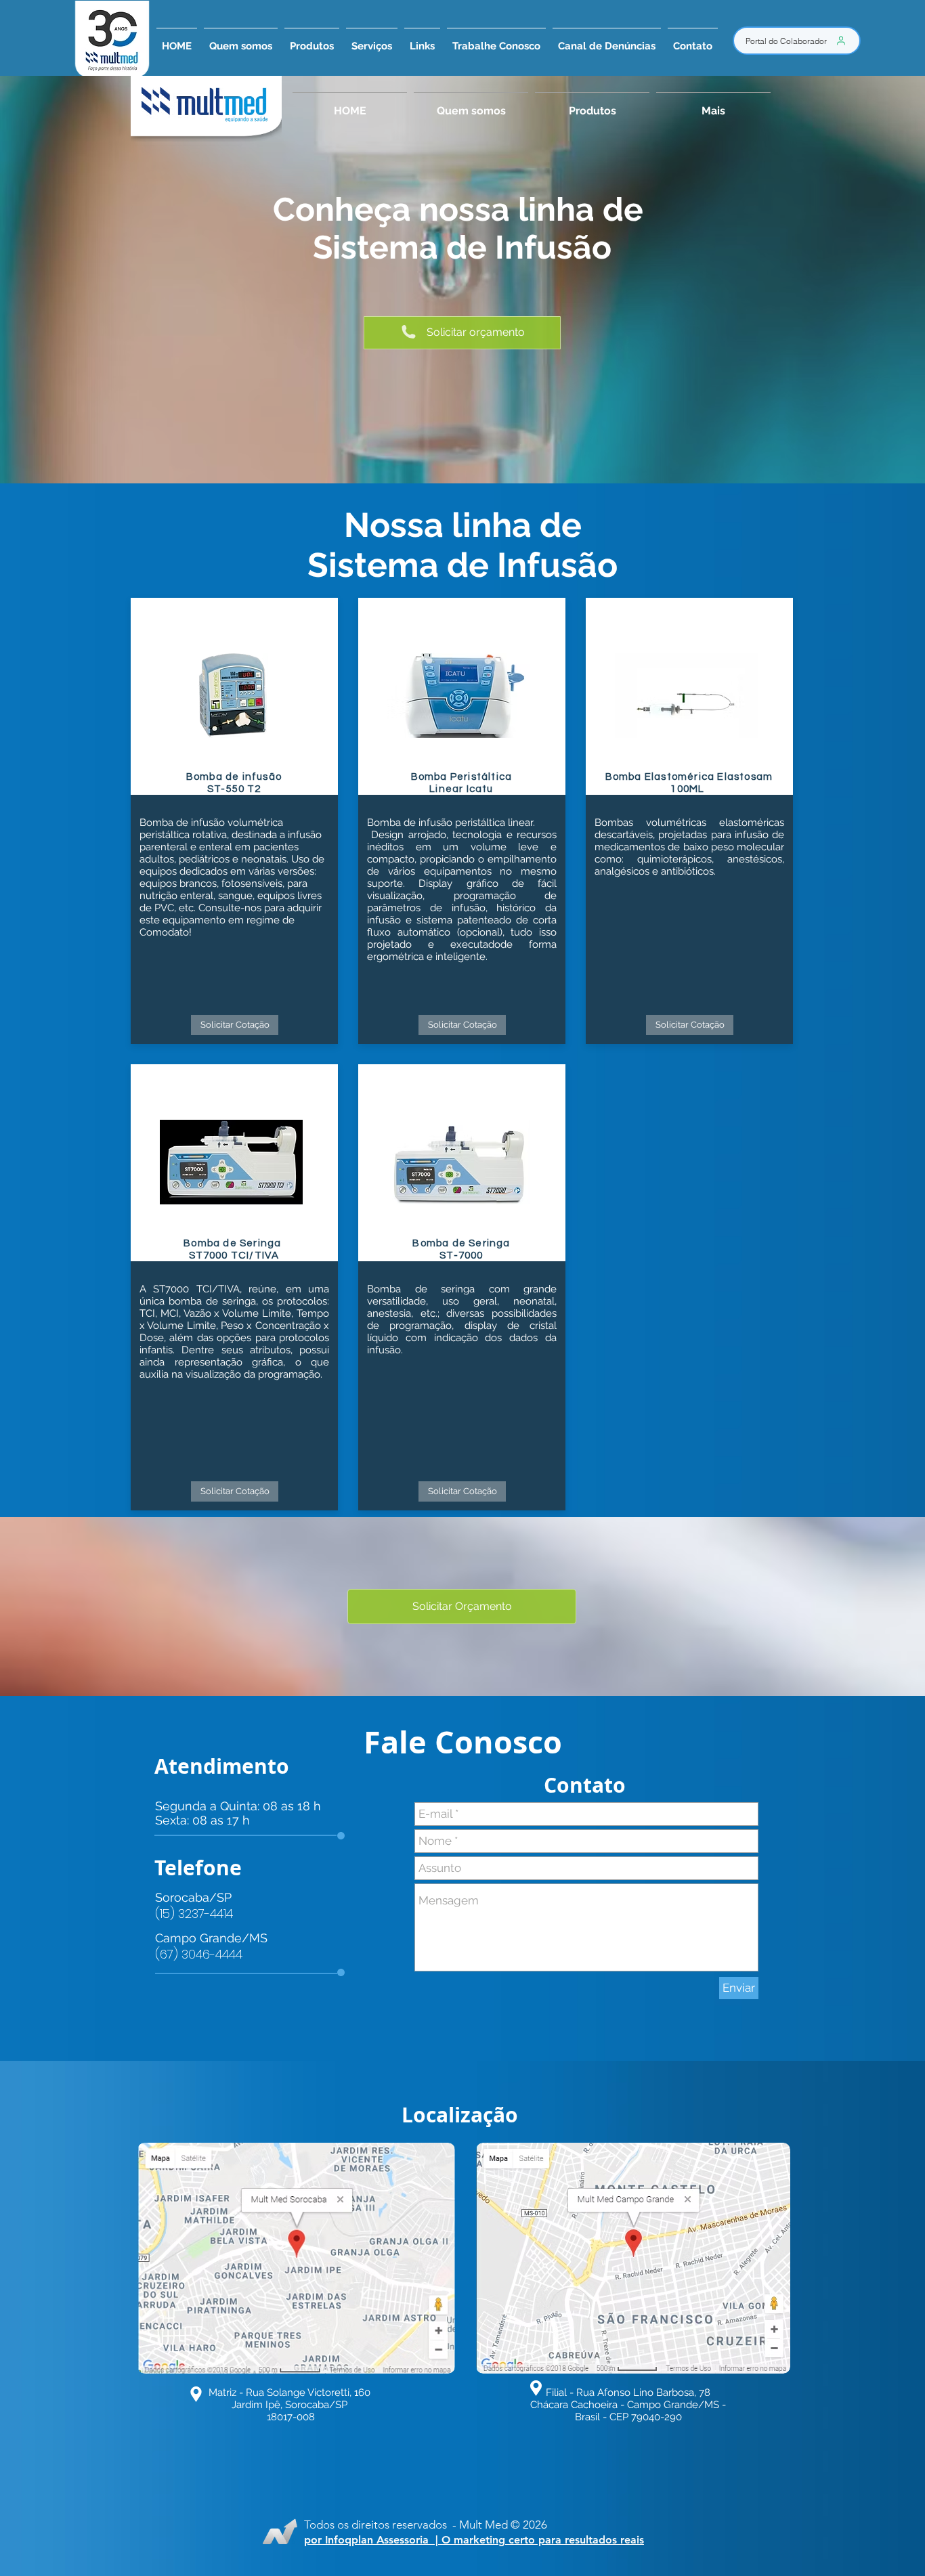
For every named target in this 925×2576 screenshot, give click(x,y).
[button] (372, 40)
